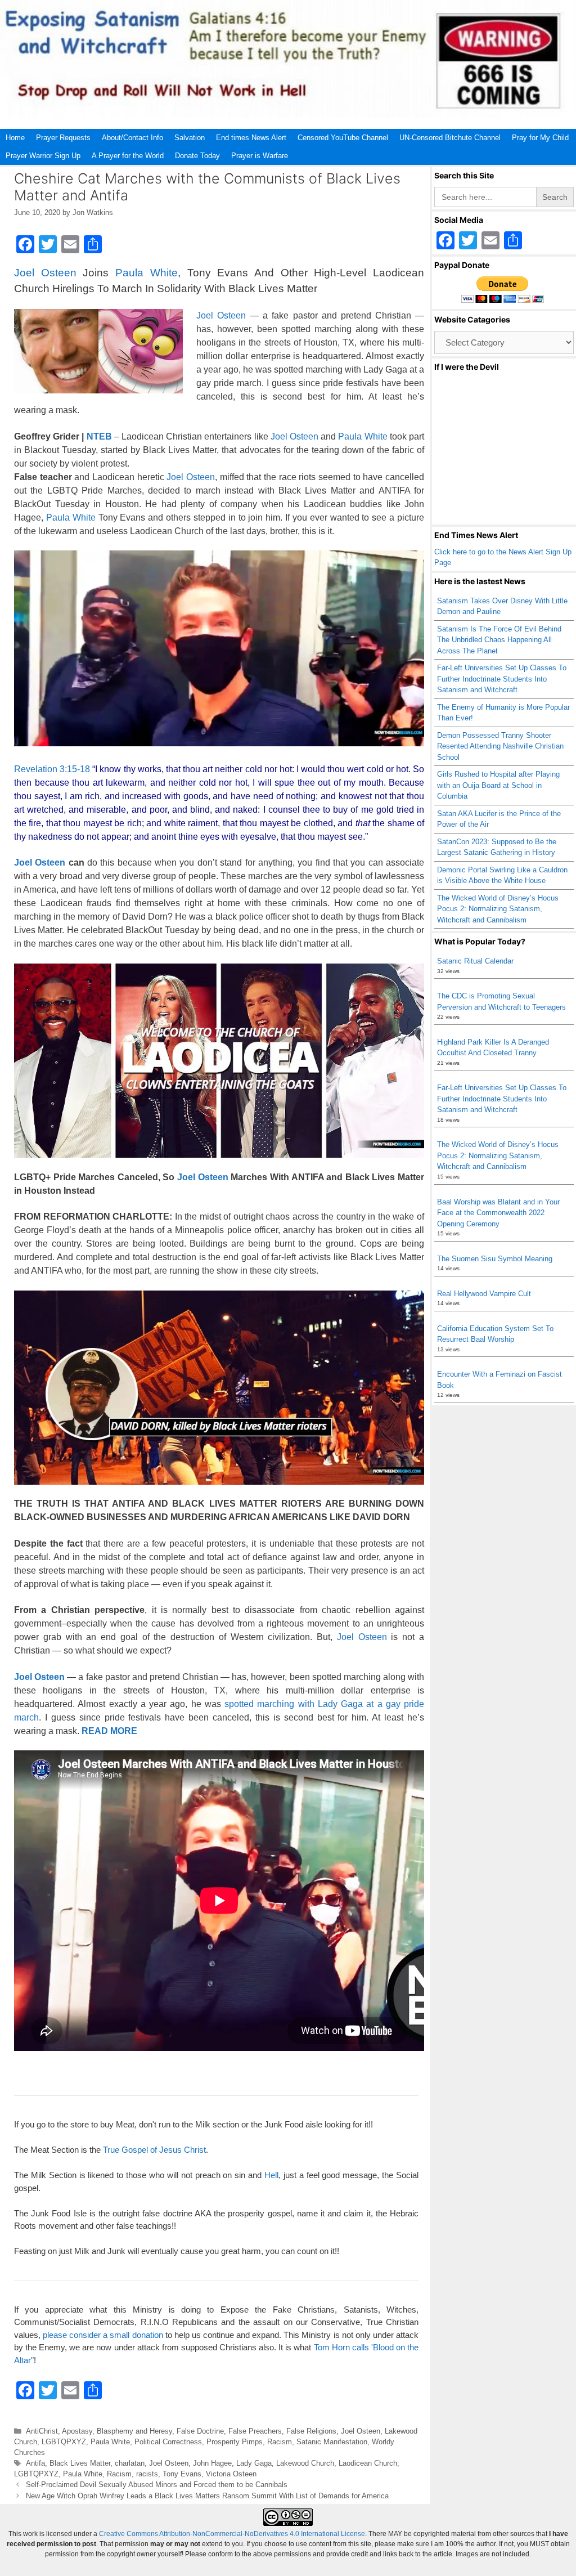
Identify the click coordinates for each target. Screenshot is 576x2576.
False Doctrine (200, 2431)
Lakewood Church (305, 2463)
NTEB (98, 436)
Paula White (147, 273)
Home (15, 138)
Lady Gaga (254, 2463)
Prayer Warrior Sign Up (43, 156)
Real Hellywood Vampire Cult (484, 1294)
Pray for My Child (540, 138)
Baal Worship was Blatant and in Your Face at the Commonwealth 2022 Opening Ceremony (498, 1213)
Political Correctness (168, 2442)
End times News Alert (251, 138)
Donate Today (197, 156)
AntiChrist (42, 2431)
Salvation (190, 138)
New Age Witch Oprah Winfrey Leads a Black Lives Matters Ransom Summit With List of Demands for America (207, 2496)
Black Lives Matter (80, 2463)
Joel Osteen (45, 273)
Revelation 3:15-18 (52, 769)
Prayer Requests (63, 138)
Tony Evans (182, 2474)
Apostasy (77, 2431)
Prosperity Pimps (235, 2442)
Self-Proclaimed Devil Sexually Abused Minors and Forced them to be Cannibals (157, 2485)
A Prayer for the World (128, 156)
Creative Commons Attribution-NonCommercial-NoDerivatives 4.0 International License (232, 2534)
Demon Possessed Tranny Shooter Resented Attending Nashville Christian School (500, 746)
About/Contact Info (132, 138)
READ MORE (109, 1731)
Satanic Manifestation (332, 2442)
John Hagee (212, 2463)
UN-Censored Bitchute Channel (450, 138)
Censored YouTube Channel (343, 138)
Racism (280, 2442)
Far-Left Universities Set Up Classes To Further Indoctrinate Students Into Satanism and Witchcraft (502, 679)
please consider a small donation (103, 2335)
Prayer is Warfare (260, 156)
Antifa (35, 2463)
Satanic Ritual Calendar (475, 961)
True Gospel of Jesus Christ (154, 2150)
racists (147, 2474)
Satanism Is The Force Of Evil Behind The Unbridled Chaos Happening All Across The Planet (499, 640)
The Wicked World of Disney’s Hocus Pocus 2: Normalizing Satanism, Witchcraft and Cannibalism (498, 909)
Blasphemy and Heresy (134, 2431)
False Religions (311, 2431)
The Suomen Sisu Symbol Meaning (495, 1259)
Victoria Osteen (231, 2474)
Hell (271, 2175)
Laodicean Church (368, 2463)
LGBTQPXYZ (64, 2442)
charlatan (130, 2463)
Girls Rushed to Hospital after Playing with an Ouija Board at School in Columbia (498, 785)
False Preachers (255, 2431)
